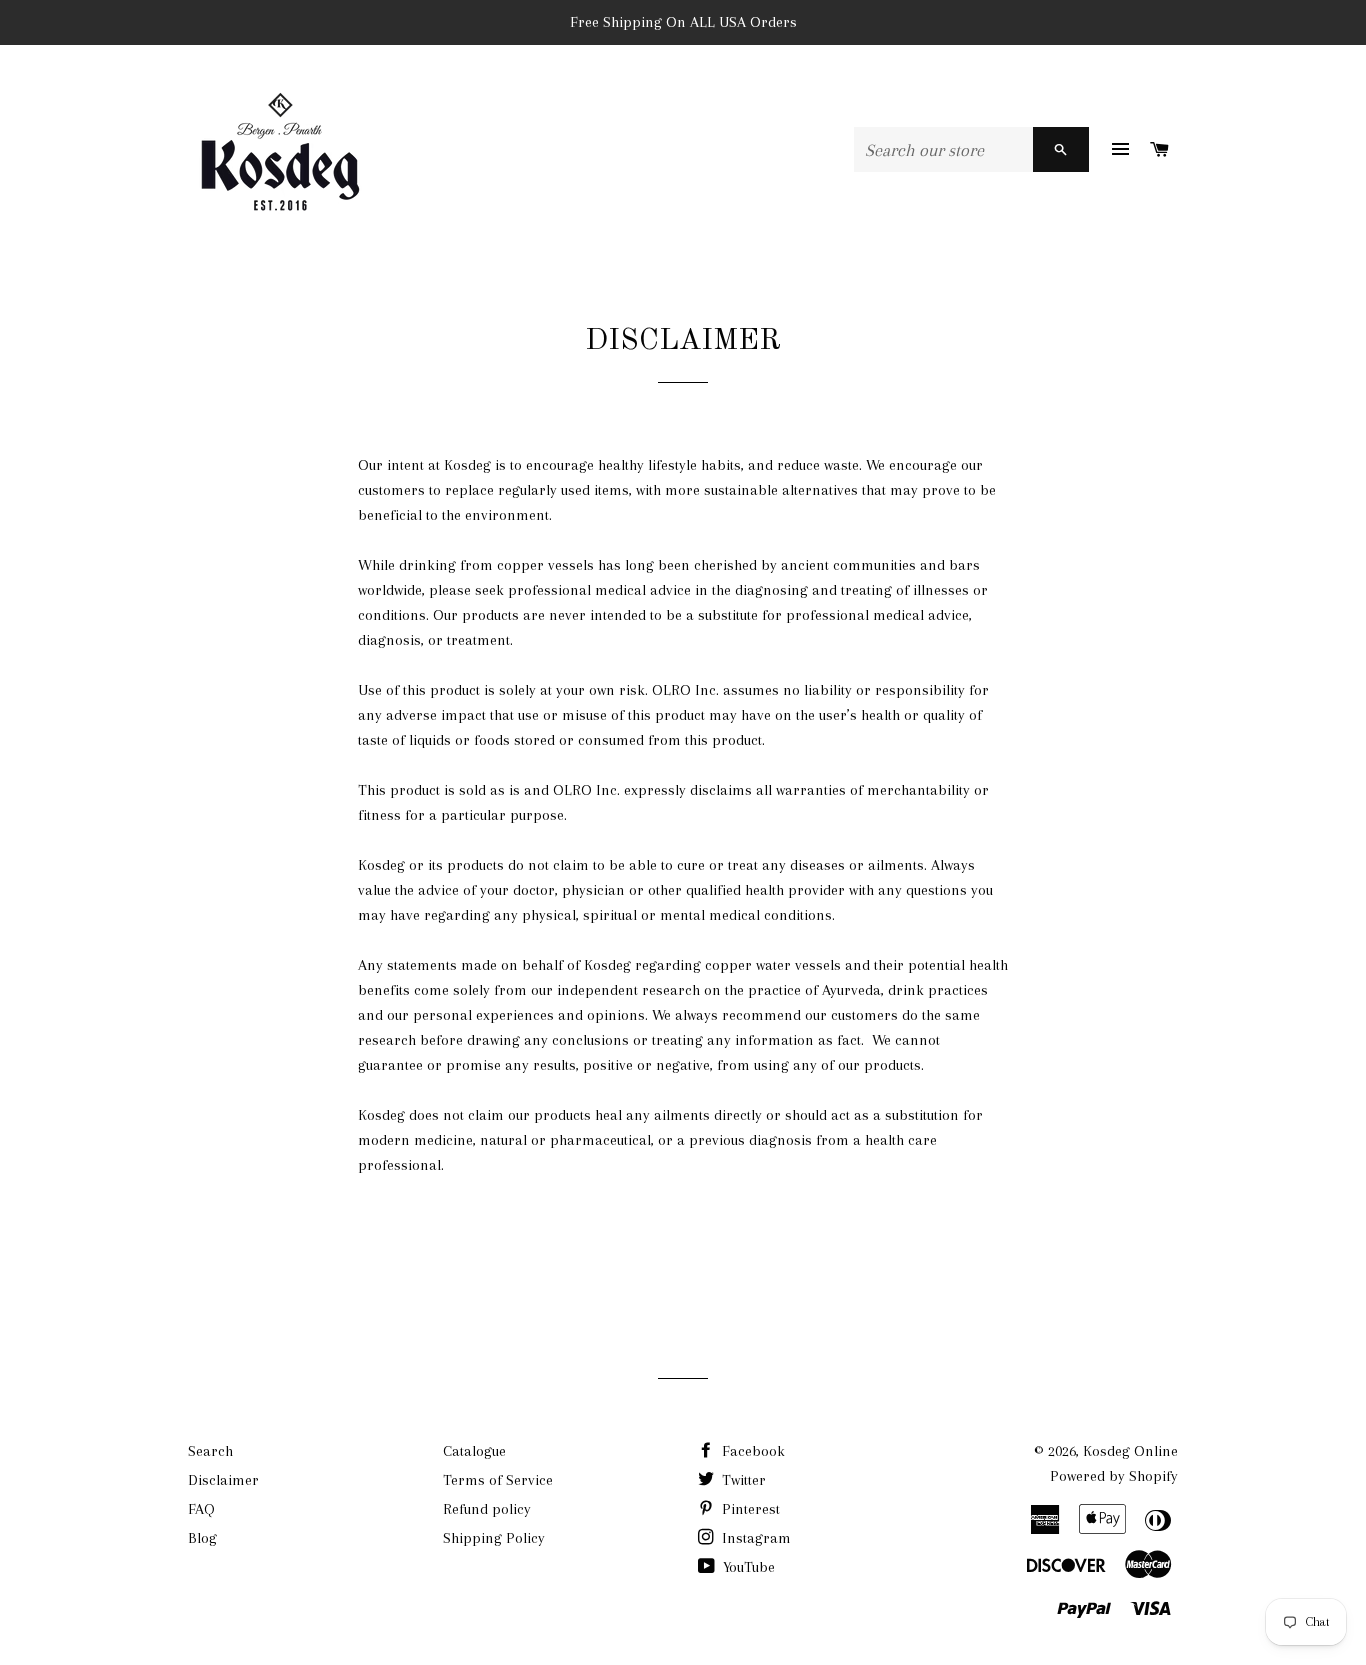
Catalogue (474, 1451)
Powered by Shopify (1114, 1476)
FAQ (201, 1509)
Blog (202, 1538)
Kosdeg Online (1130, 1451)
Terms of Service (498, 1480)
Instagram (754, 1538)
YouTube (747, 1567)
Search (210, 1451)
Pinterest (749, 1509)
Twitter (742, 1480)
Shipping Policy (494, 1538)
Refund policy (487, 1509)
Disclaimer (223, 1480)
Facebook (751, 1451)
